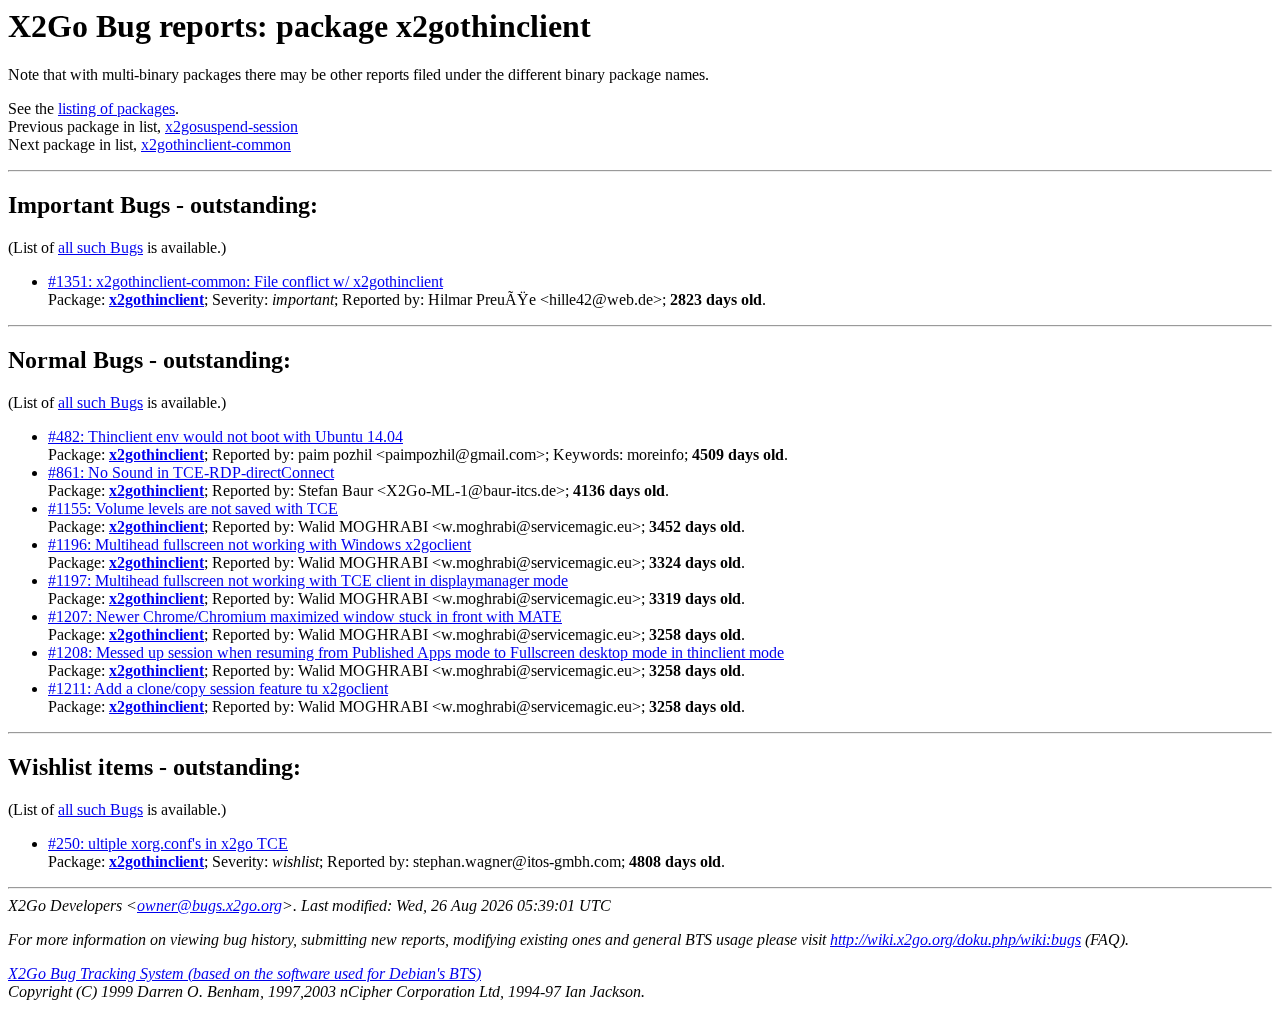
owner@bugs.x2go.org (209, 905)
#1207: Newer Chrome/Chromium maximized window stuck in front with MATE (305, 616)
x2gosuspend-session (231, 126)
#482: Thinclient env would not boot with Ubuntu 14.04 (225, 436)
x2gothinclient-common (216, 144)
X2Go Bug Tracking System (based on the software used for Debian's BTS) (244, 973)
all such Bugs (100, 247)
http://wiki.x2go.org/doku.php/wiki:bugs (955, 939)
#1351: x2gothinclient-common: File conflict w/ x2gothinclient (245, 281)
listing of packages (116, 108)
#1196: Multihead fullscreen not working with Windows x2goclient (259, 544)
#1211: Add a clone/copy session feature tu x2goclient (218, 688)
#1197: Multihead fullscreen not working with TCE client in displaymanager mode (308, 580)
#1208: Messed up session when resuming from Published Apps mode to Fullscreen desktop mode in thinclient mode (416, 652)
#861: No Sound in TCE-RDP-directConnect (191, 472)
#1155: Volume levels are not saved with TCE (193, 508)
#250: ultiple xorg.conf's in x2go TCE (168, 843)
